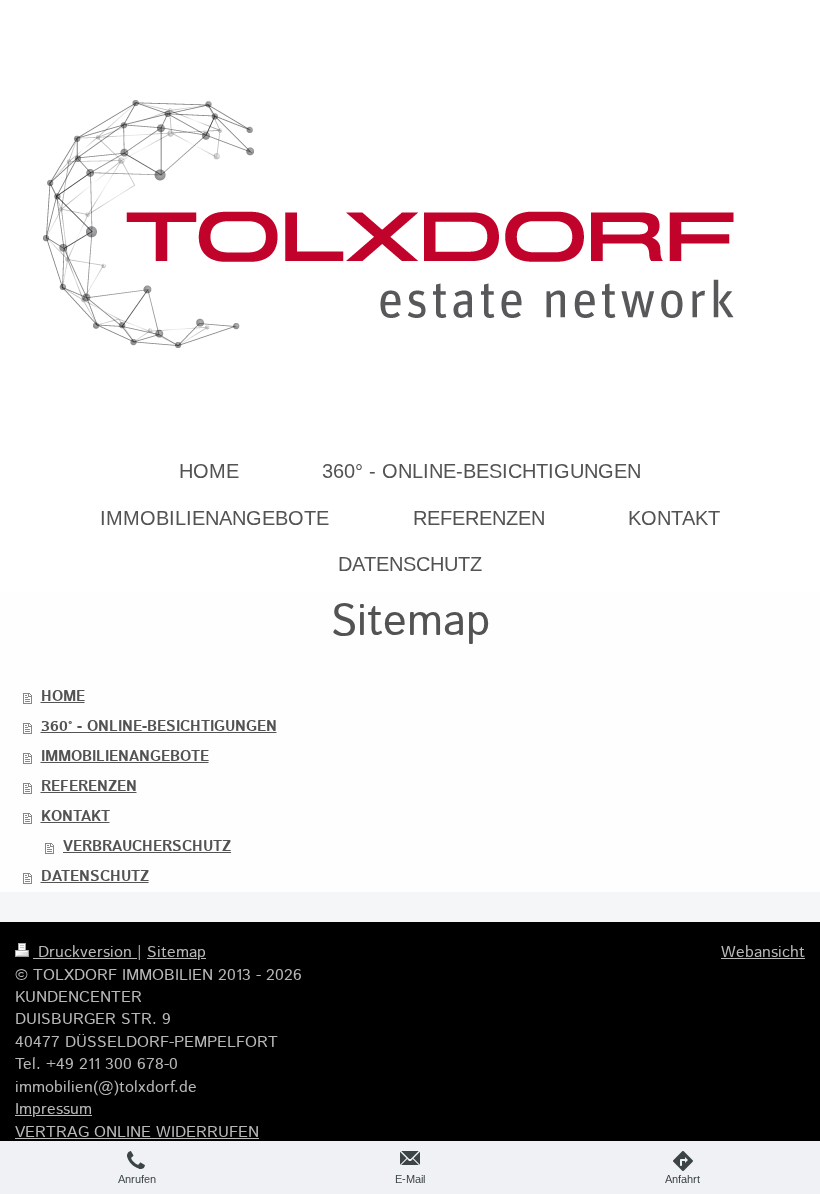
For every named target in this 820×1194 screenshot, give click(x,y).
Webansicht (763, 952)
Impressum (53, 1109)
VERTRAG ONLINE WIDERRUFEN (137, 1132)
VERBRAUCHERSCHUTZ (147, 846)
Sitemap (176, 952)
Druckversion (85, 952)
